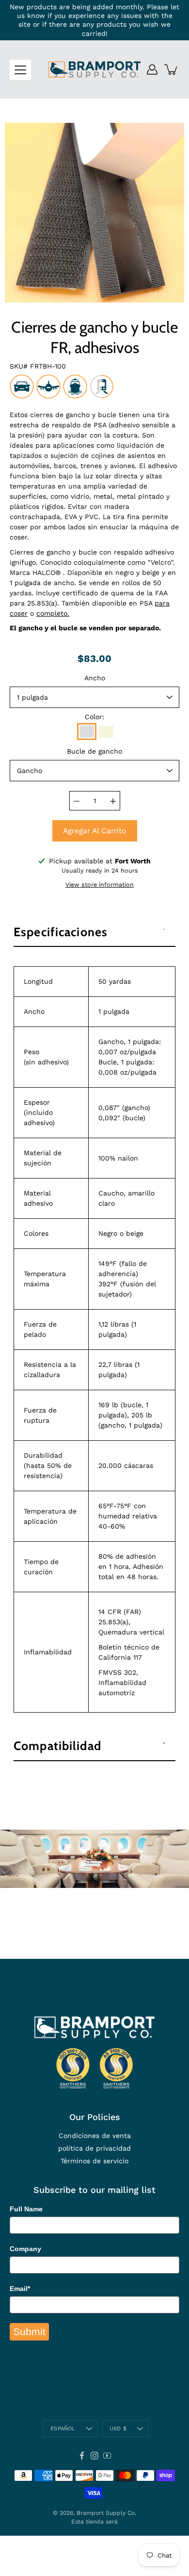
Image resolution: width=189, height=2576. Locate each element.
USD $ (118, 2429)
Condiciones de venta (95, 2136)
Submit (29, 2332)
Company (25, 2249)
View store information (100, 884)
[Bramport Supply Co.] (94, 69)
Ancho (95, 678)
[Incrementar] (113, 801)
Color (94, 717)
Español (63, 2429)
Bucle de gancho (94, 751)
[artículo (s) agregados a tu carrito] (172, 69)
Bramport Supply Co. (106, 2513)
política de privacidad (94, 2148)
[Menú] (20, 70)
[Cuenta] (152, 69)
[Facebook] (82, 2456)
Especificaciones (61, 932)
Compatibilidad (57, 1746)
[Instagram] (94, 2456)
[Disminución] (77, 801)
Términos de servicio (94, 2161)
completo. (53, 613)
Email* (20, 2289)
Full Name (26, 2209)
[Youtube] (107, 2456)
